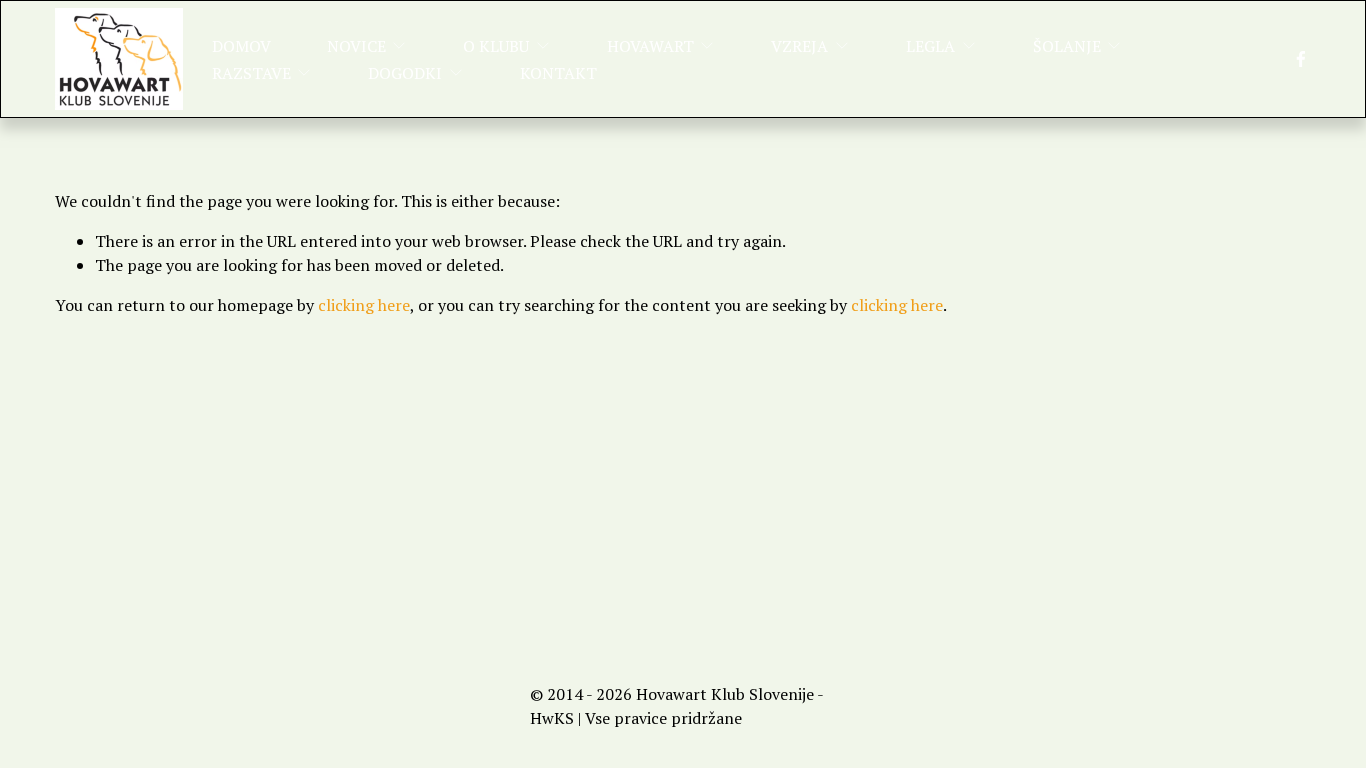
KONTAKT (558, 73)
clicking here (364, 305)
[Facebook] (1301, 59)
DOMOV (241, 46)
